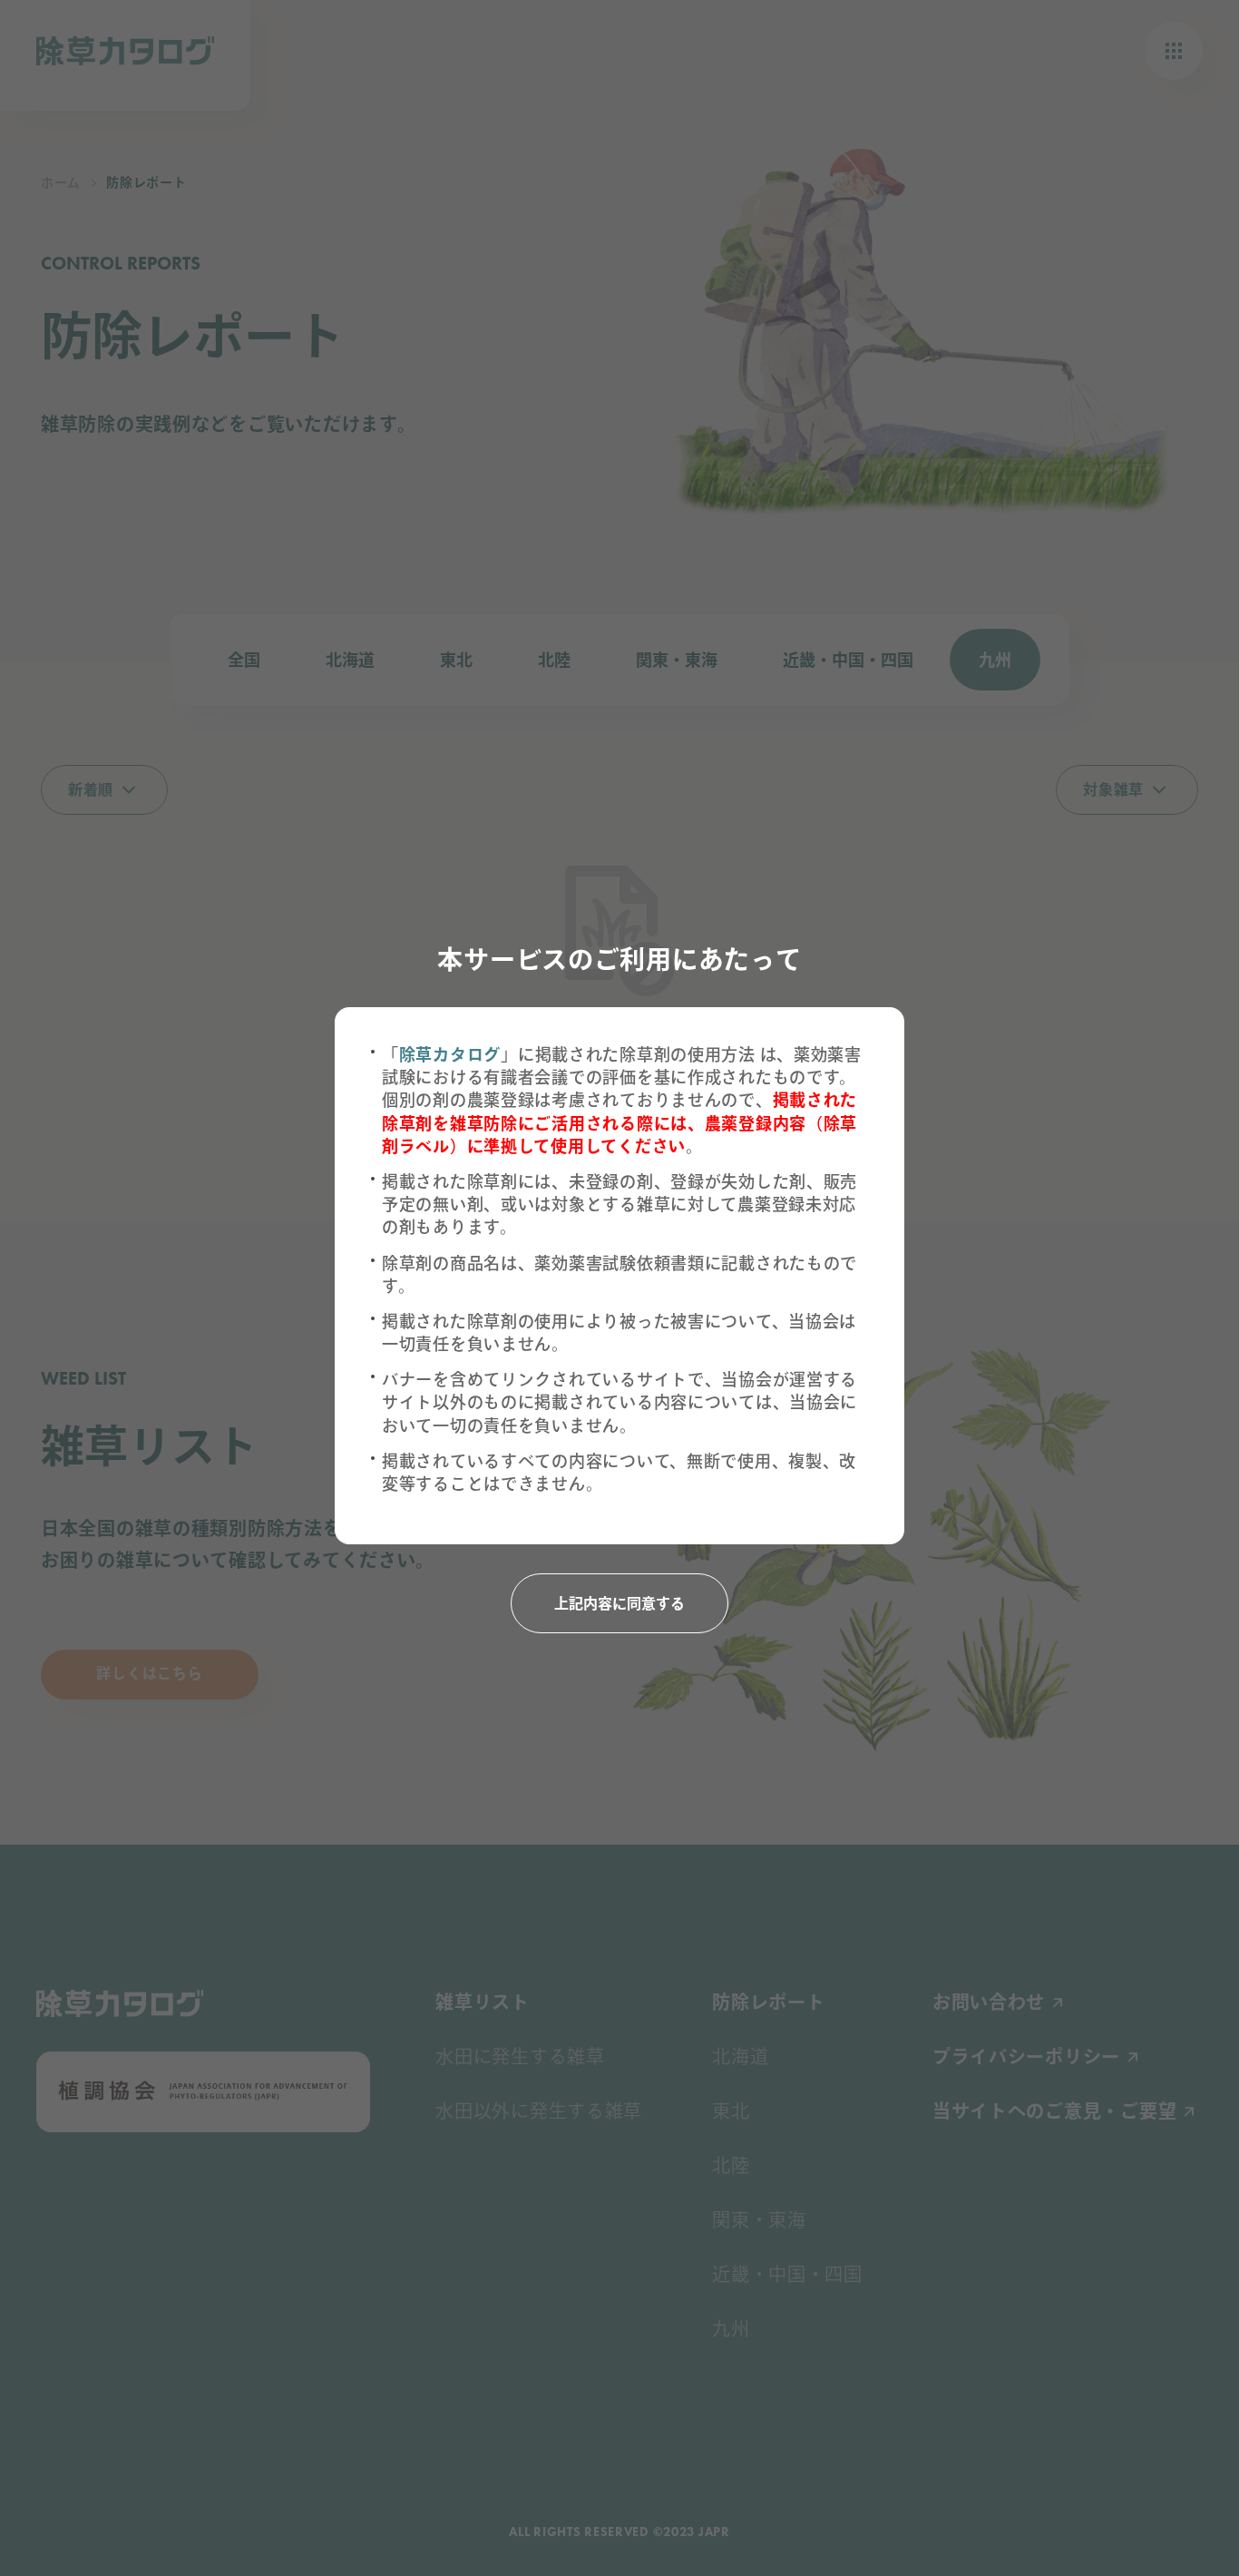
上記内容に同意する (619, 1604)
